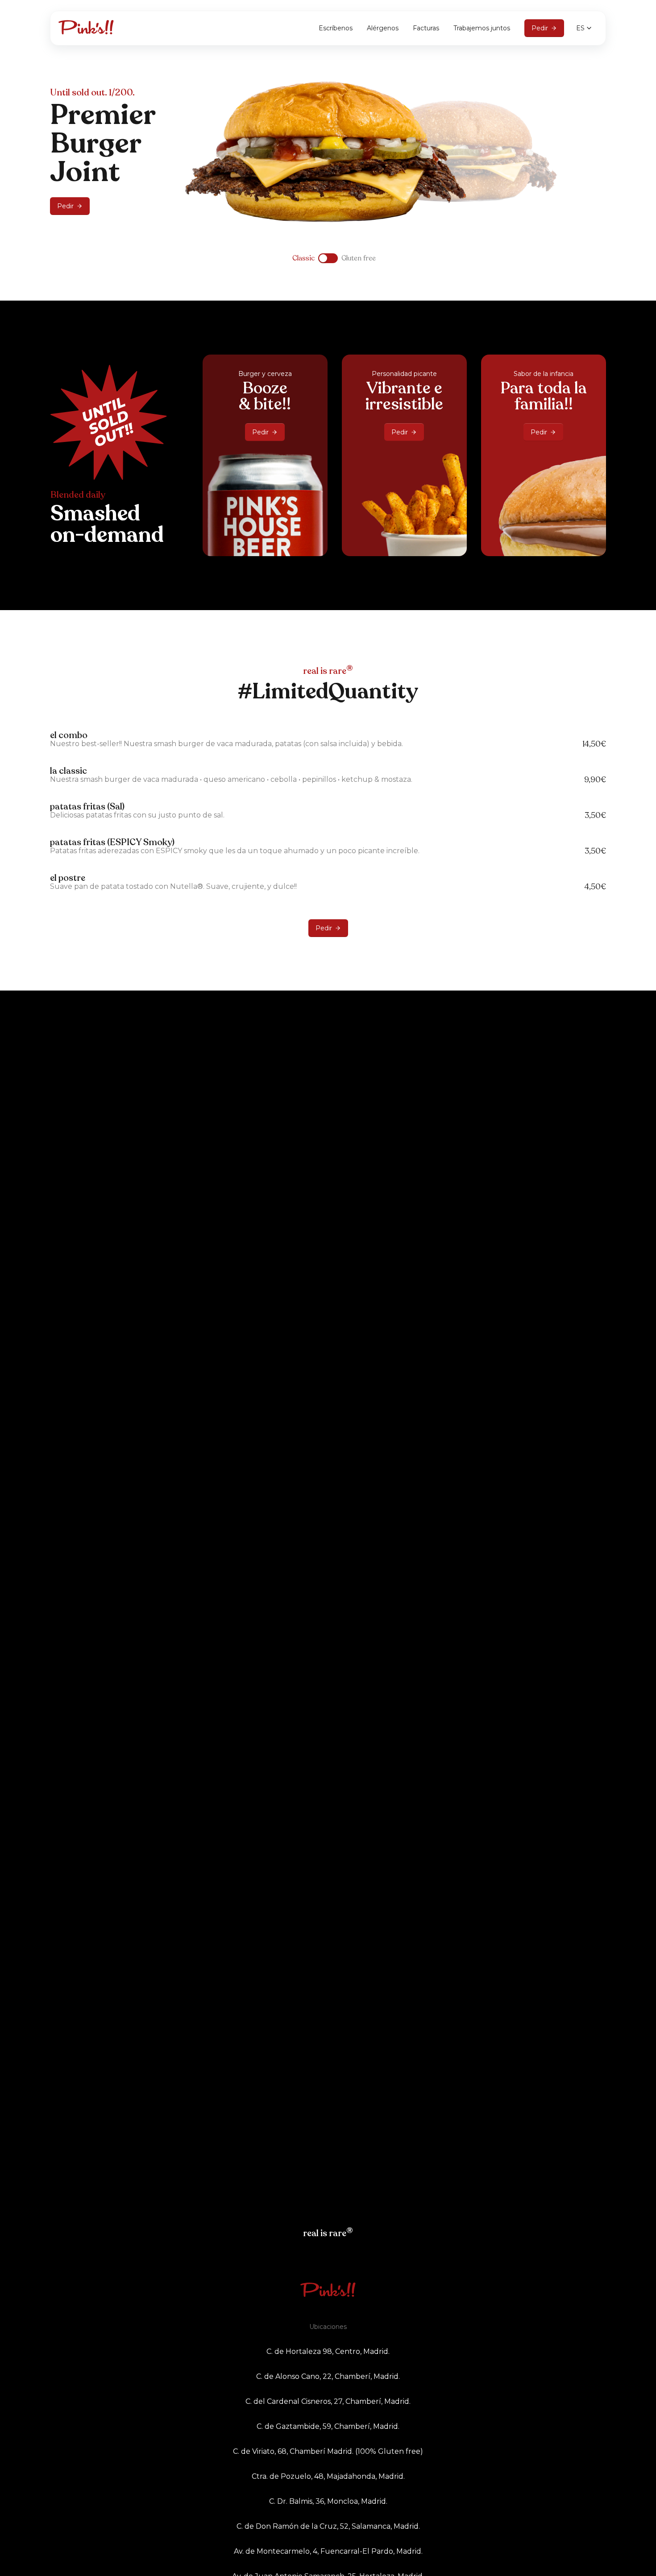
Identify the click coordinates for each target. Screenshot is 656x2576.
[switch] (328, 258)
